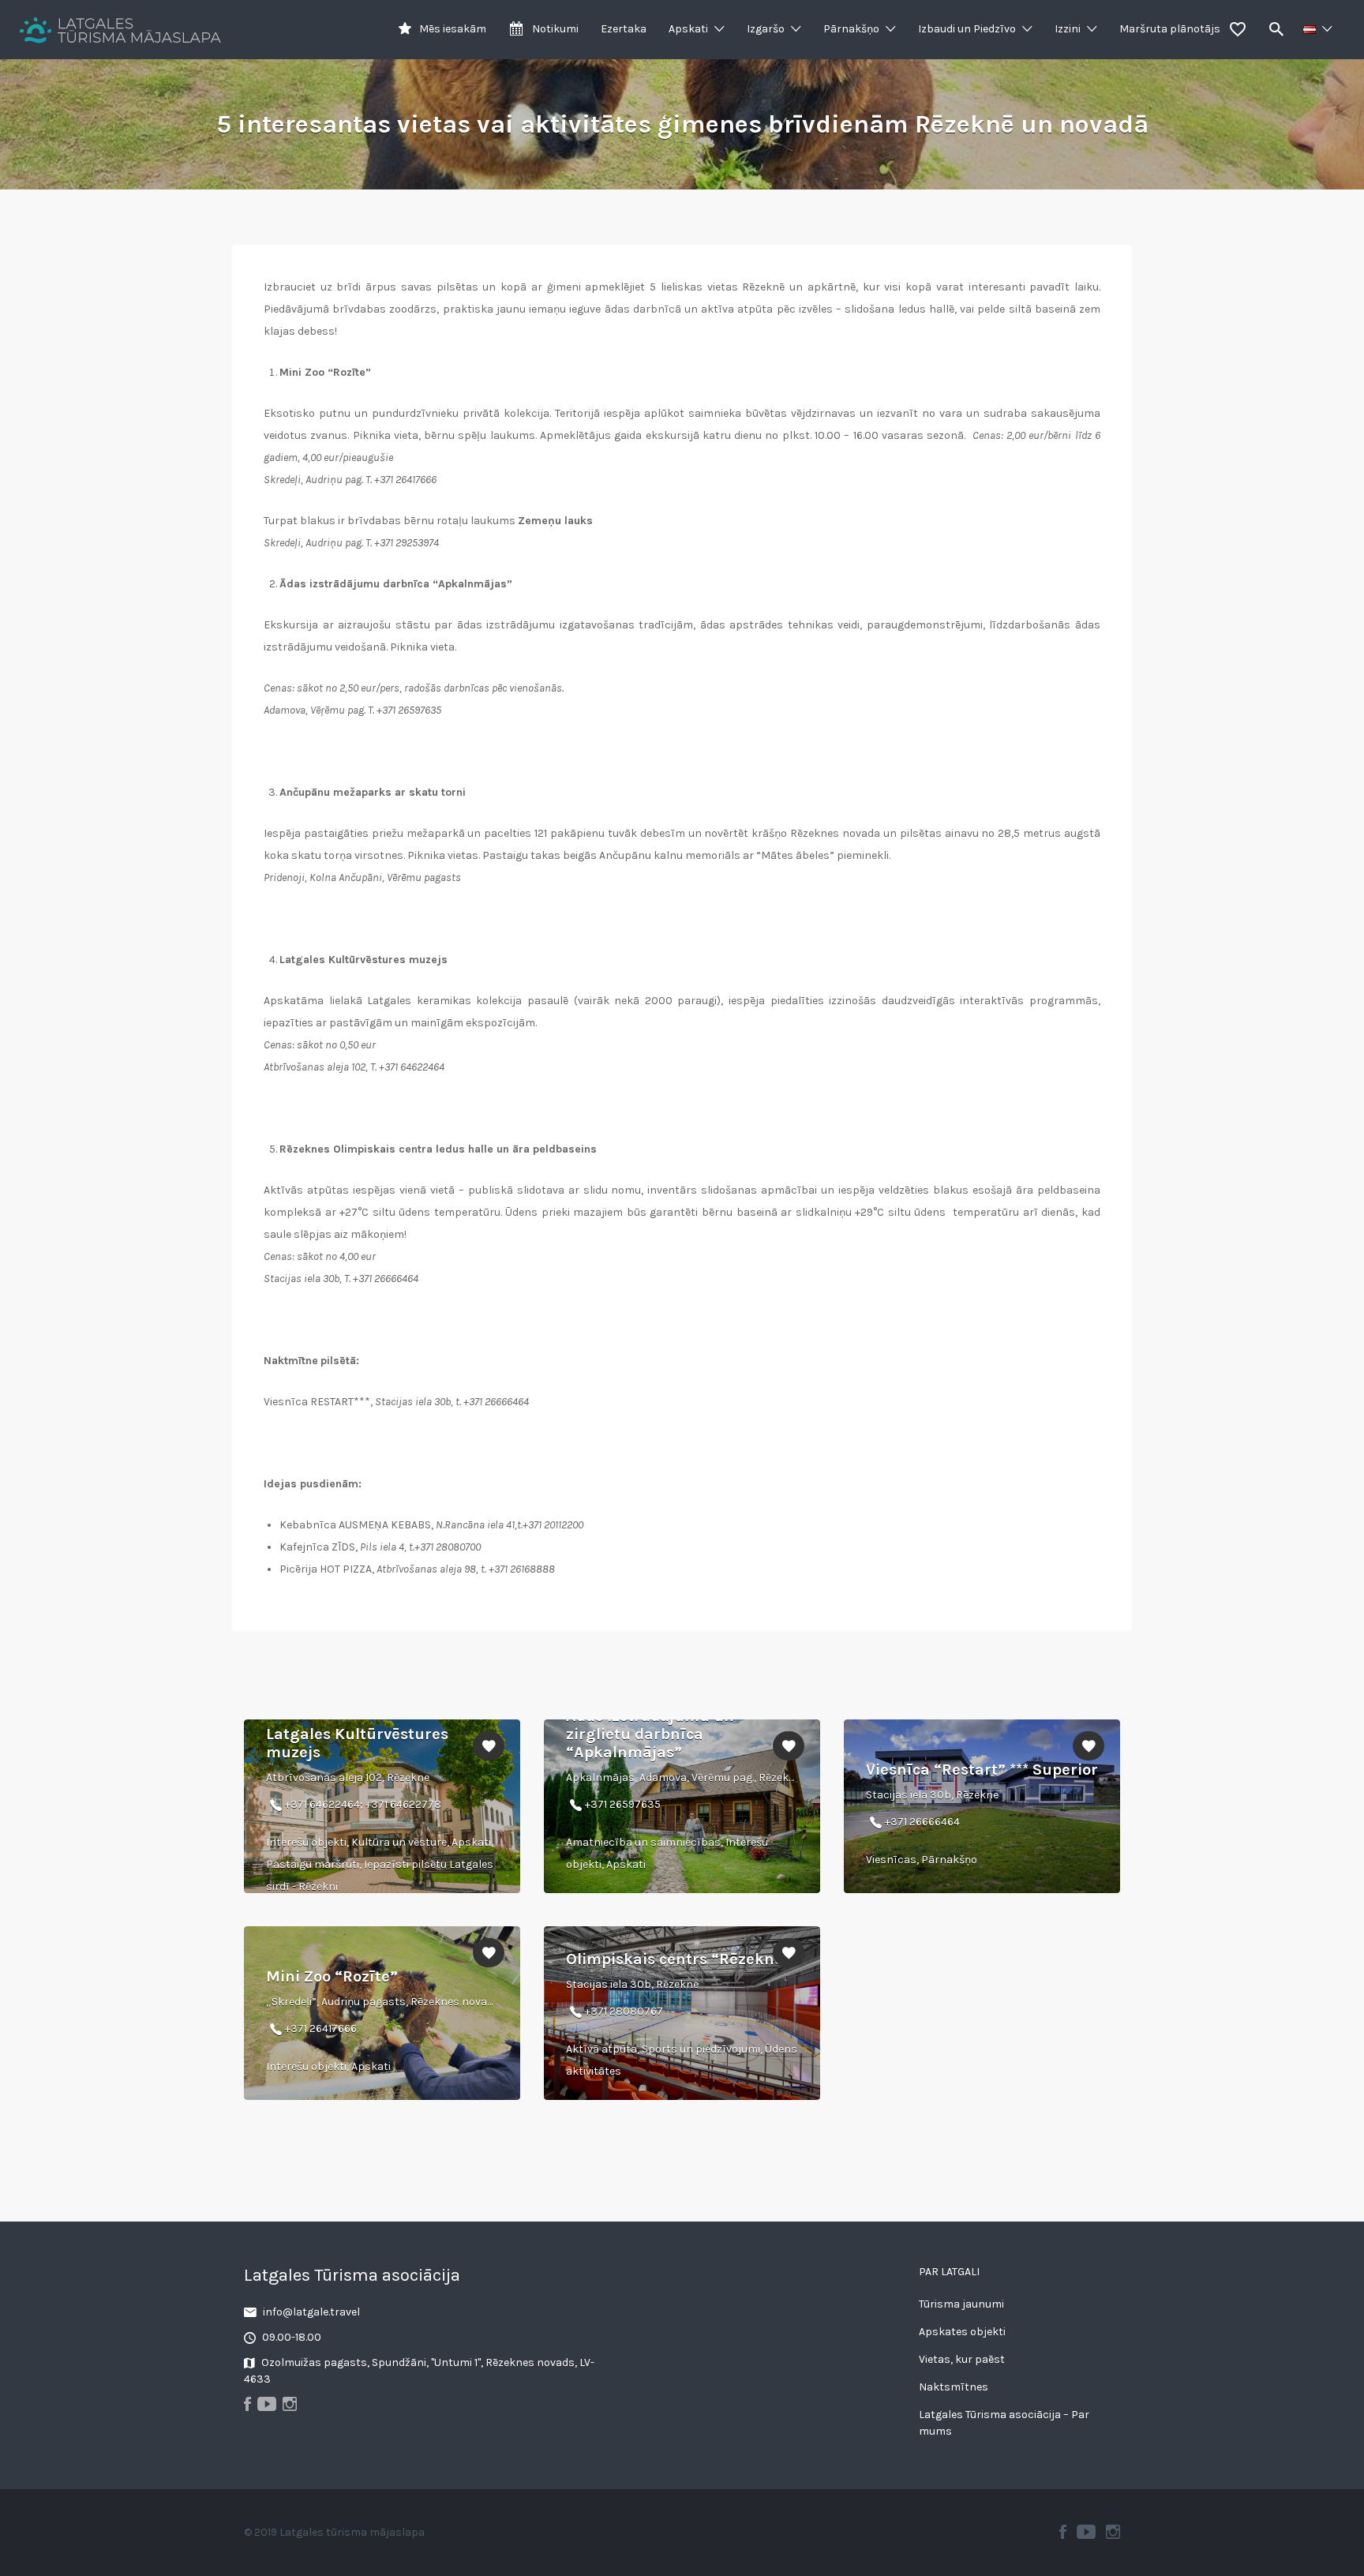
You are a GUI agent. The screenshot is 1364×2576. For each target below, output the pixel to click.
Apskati (688, 29)
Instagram (1113, 2532)
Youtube (1086, 2532)
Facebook (1063, 2532)
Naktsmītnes (954, 2387)
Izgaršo (766, 29)
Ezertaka (624, 29)
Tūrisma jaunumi (961, 2304)
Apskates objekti (962, 2332)
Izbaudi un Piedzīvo (967, 29)
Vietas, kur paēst (962, 2359)
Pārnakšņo (851, 29)
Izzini (1068, 29)
